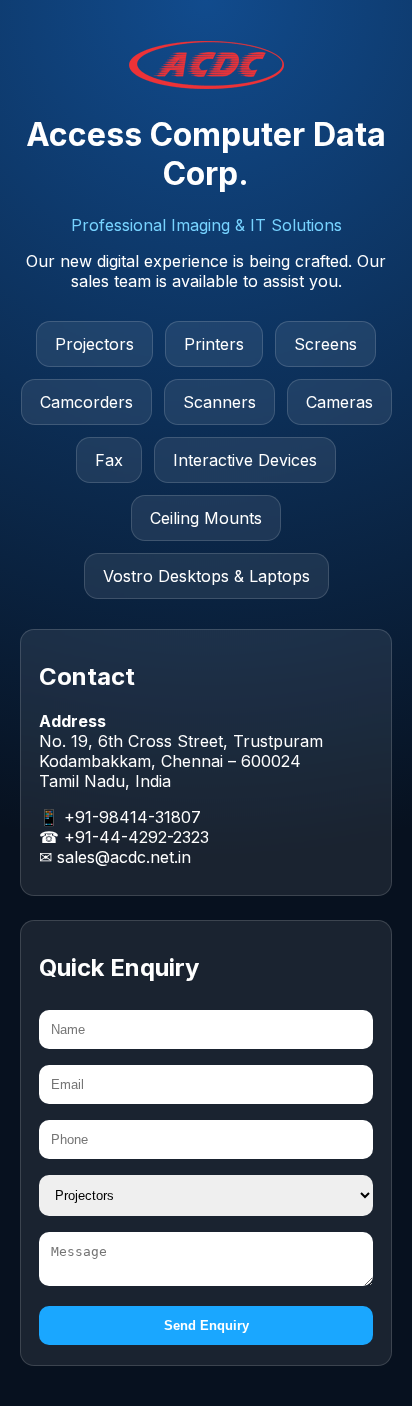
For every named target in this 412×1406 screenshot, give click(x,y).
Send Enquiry (206, 1325)
